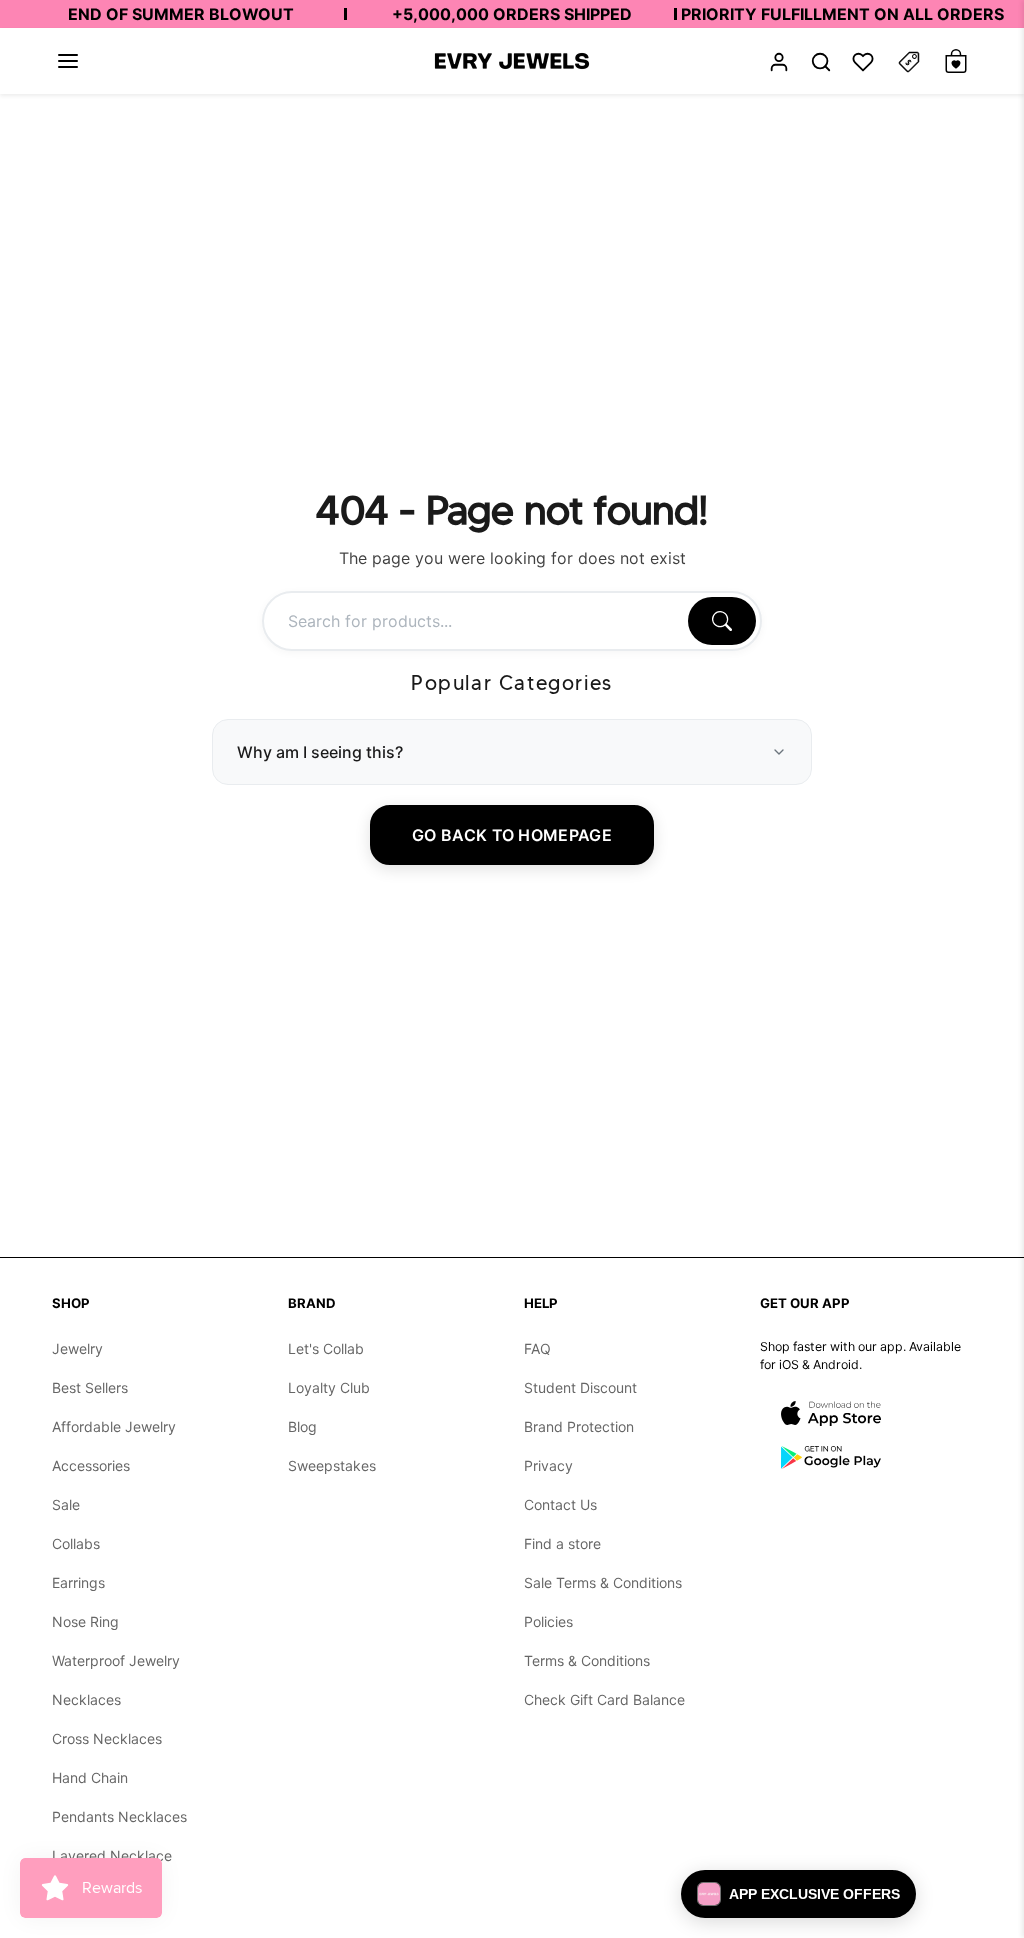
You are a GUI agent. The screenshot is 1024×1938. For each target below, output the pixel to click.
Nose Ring (85, 1621)
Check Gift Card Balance (604, 1699)
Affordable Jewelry (114, 1426)
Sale (66, 1504)
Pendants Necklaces (119, 1816)
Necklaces (86, 1699)
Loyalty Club (329, 1387)
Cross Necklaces (107, 1738)
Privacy (548, 1465)
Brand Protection (579, 1426)
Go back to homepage (512, 835)
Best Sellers (90, 1387)
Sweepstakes (332, 1465)
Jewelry (77, 1348)
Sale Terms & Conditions (603, 1582)
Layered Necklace (112, 1855)
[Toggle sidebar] (909, 61)
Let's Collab (326, 1348)
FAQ (537, 1348)
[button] (68, 61)
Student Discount (580, 1387)
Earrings (78, 1582)
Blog (302, 1426)
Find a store (562, 1543)
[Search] (722, 621)
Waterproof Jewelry (116, 1660)
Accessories (91, 1465)
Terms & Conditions (587, 1660)
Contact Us (560, 1504)
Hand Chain (90, 1777)
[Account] (779, 61)
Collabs (76, 1543)
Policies (548, 1621)
